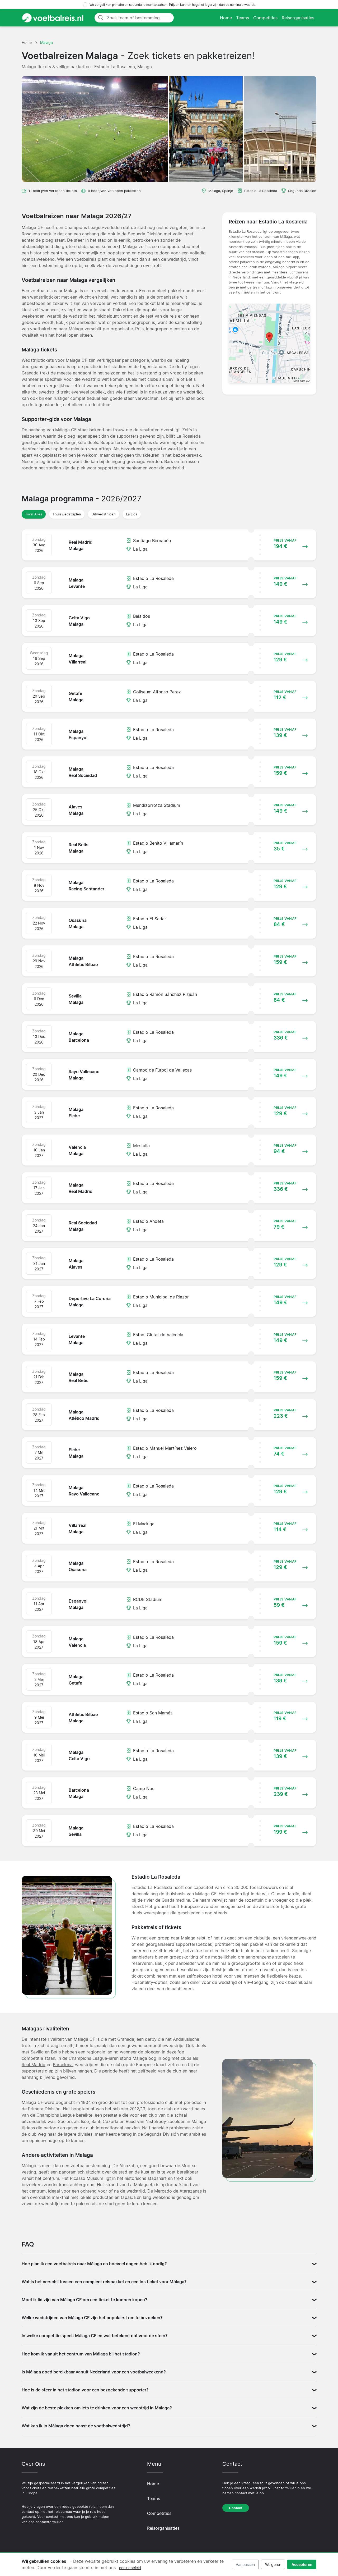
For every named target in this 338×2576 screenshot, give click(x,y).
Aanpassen (245, 2564)
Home (226, 18)
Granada (126, 2039)
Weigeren (273, 2564)
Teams (243, 18)
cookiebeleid (130, 2568)
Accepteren (302, 2564)
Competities (265, 18)
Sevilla (37, 2052)
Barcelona (63, 2065)
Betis (56, 2052)
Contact (236, 2508)
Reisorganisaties (298, 18)
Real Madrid (34, 2065)
